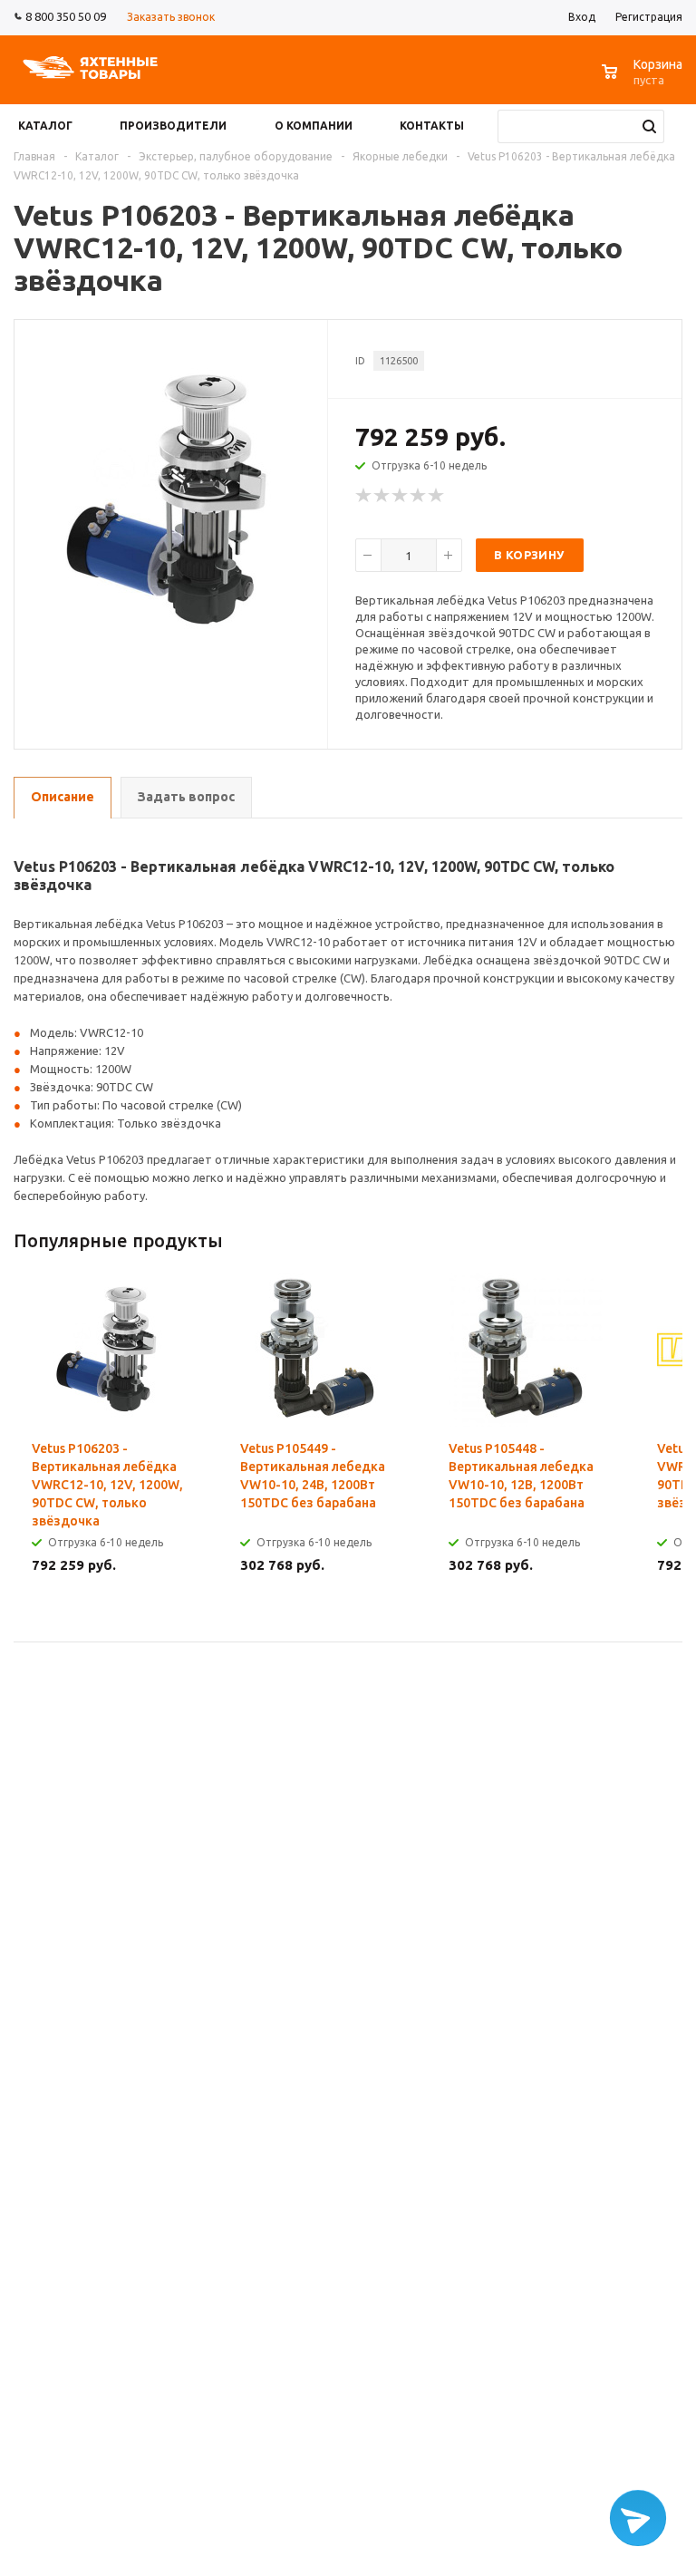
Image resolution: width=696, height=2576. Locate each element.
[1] (364, 496)
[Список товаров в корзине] (644, 81)
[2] (382, 496)
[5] (437, 496)
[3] (401, 496)
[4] (419, 496)
